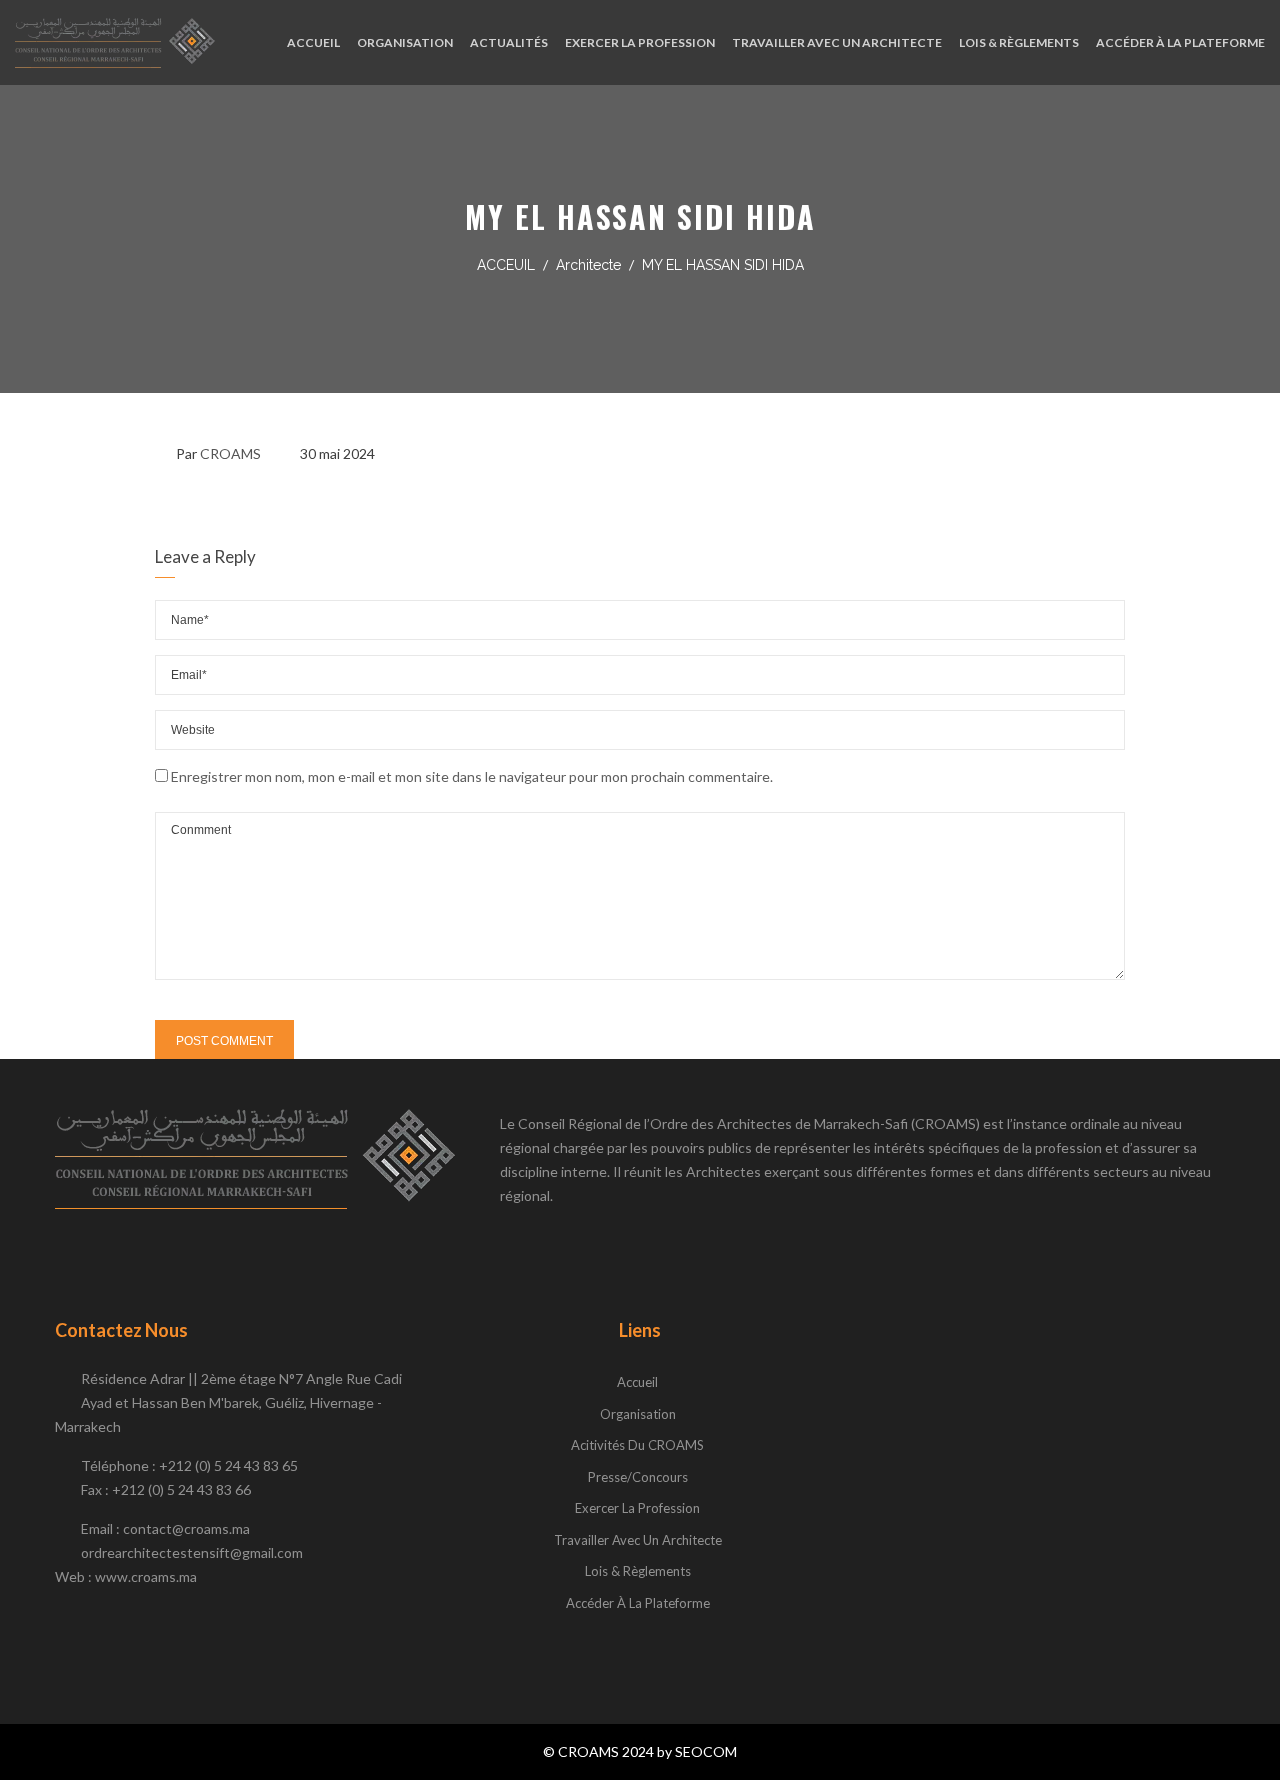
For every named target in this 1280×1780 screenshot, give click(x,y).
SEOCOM (706, 1751)
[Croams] (115, 43)
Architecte (588, 265)
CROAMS (230, 453)
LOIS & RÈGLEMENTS (1019, 42)
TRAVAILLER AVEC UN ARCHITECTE (837, 42)
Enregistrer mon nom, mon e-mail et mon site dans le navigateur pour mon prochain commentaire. (472, 776)
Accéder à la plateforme (638, 1603)
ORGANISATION (405, 42)
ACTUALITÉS (509, 42)
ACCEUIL (506, 265)
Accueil (637, 1382)
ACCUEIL (313, 42)
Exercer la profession (637, 1508)
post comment (224, 1041)
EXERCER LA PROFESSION (640, 42)
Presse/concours (638, 1477)
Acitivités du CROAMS (637, 1445)
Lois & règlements (638, 1571)
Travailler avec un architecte (638, 1540)
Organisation (638, 1414)
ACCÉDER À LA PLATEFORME (1180, 42)
